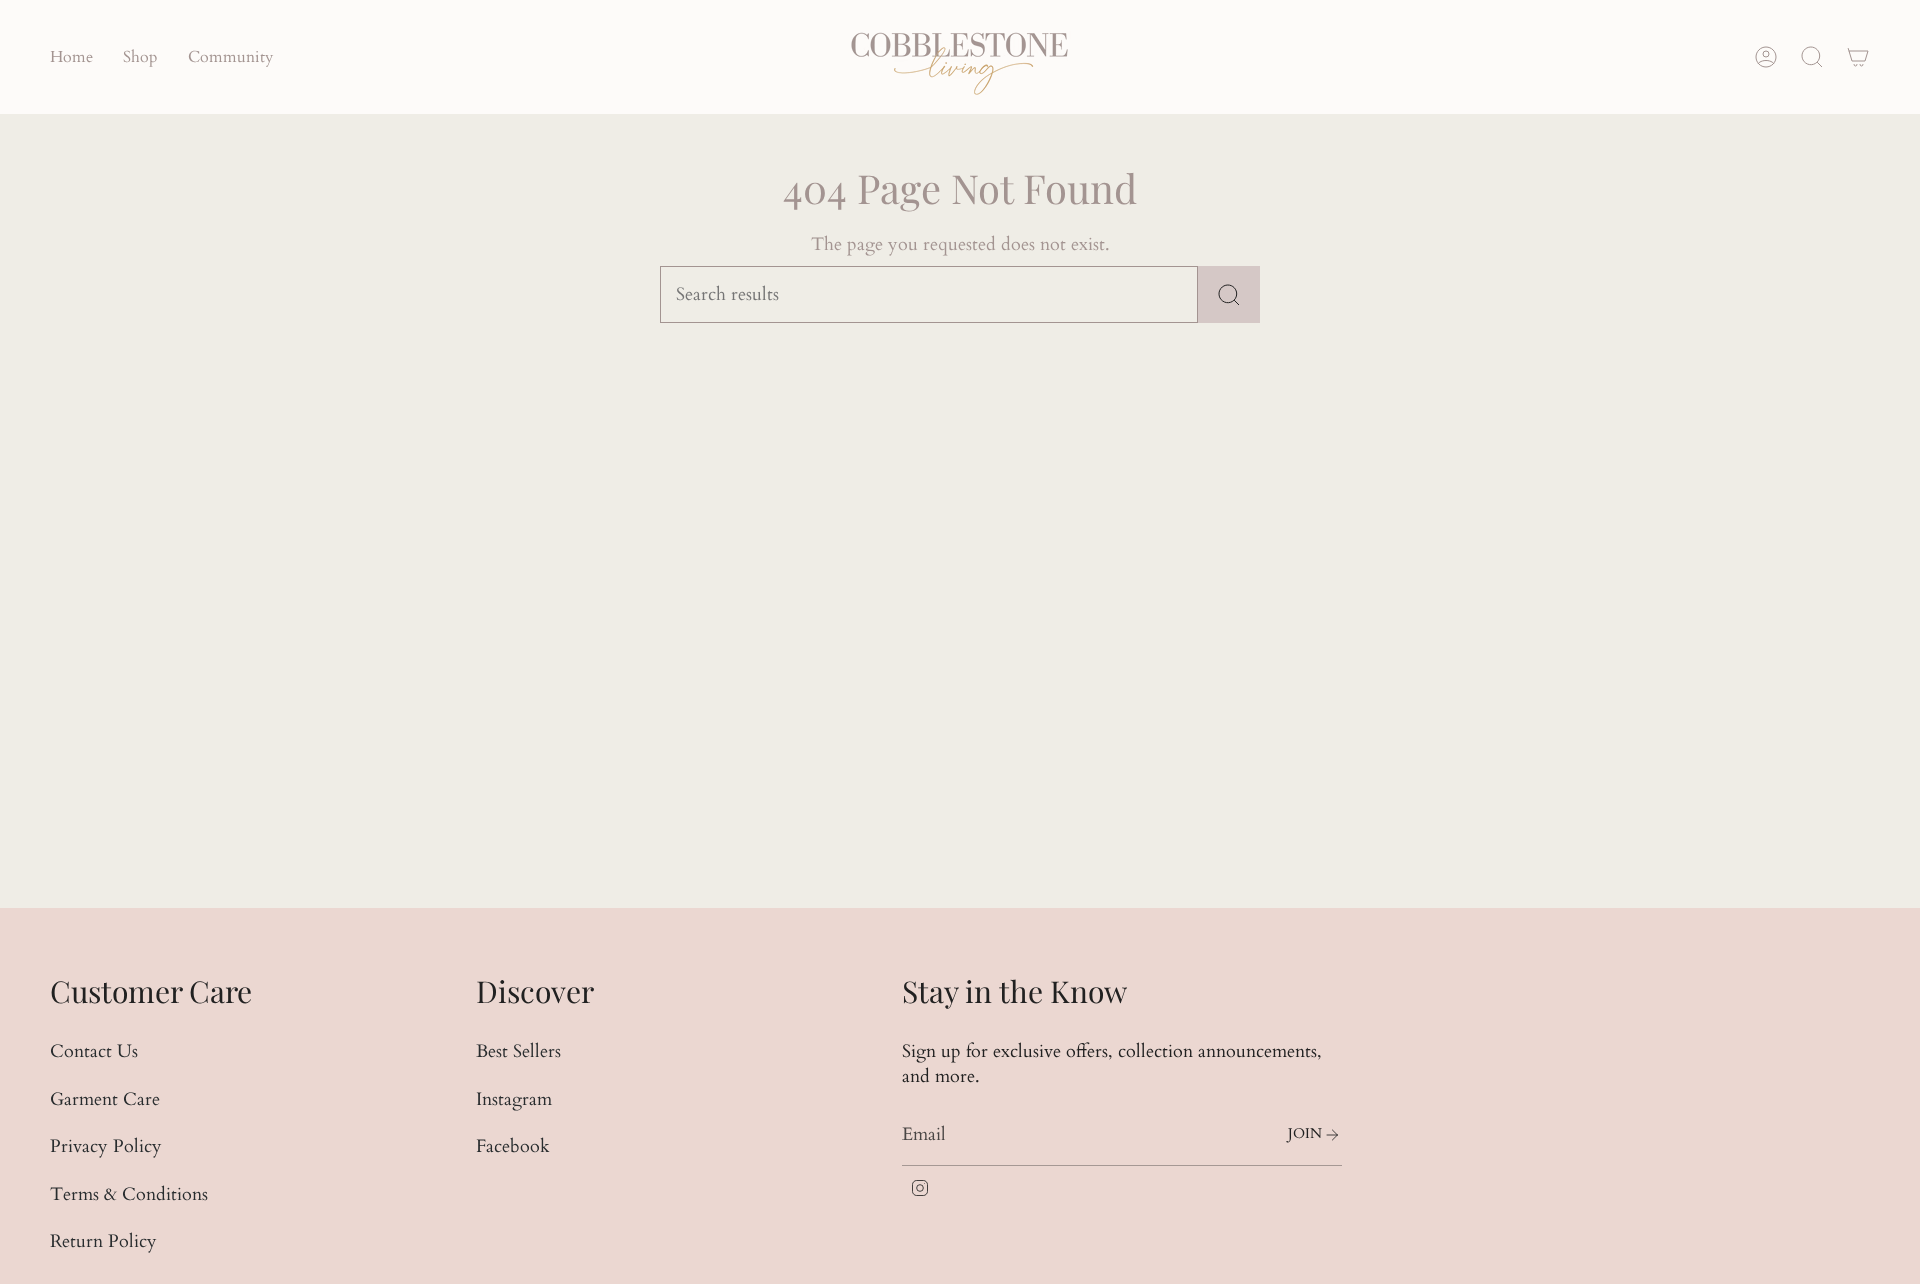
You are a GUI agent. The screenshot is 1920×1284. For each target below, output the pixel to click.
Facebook (513, 1146)
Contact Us (94, 1051)
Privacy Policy (106, 1146)
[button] (140, 57)
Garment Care (105, 1099)
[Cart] (1858, 57)
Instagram (514, 1099)
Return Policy (103, 1241)
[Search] (1229, 294)
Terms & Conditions (129, 1194)
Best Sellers (518, 1051)
